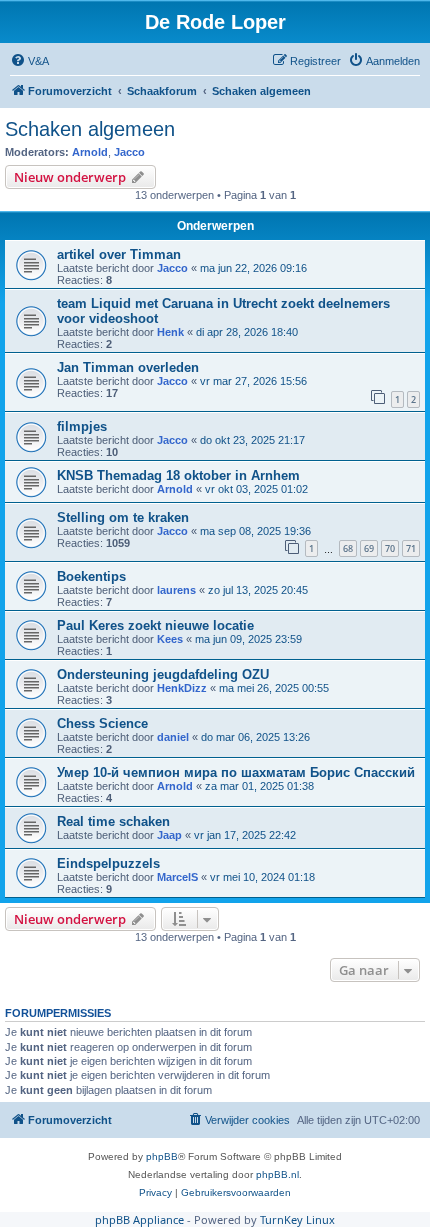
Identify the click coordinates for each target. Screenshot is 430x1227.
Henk (170, 332)
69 (369, 548)
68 (348, 548)
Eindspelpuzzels (108, 863)
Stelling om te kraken (123, 517)
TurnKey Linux (297, 1219)
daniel (173, 737)
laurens (176, 590)
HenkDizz (182, 688)
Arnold (90, 152)
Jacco (129, 152)
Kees (170, 639)
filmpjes (82, 426)
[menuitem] (29, 61)
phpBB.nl (277, 1174)
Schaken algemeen (90, 129)
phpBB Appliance (139, 1219)
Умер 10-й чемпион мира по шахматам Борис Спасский (236, 772)
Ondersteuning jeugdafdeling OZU (163, 674)
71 (411, 548)
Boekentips (91, 576)
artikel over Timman (119, 254)
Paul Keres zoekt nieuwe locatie (155, 625)
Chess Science (102, 723)
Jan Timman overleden (128, 367)
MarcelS (177, 877)
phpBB (162, 1156)
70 (390, 548)
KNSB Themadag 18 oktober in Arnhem (178, 475)
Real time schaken (113, 821)
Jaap (169, 835)
